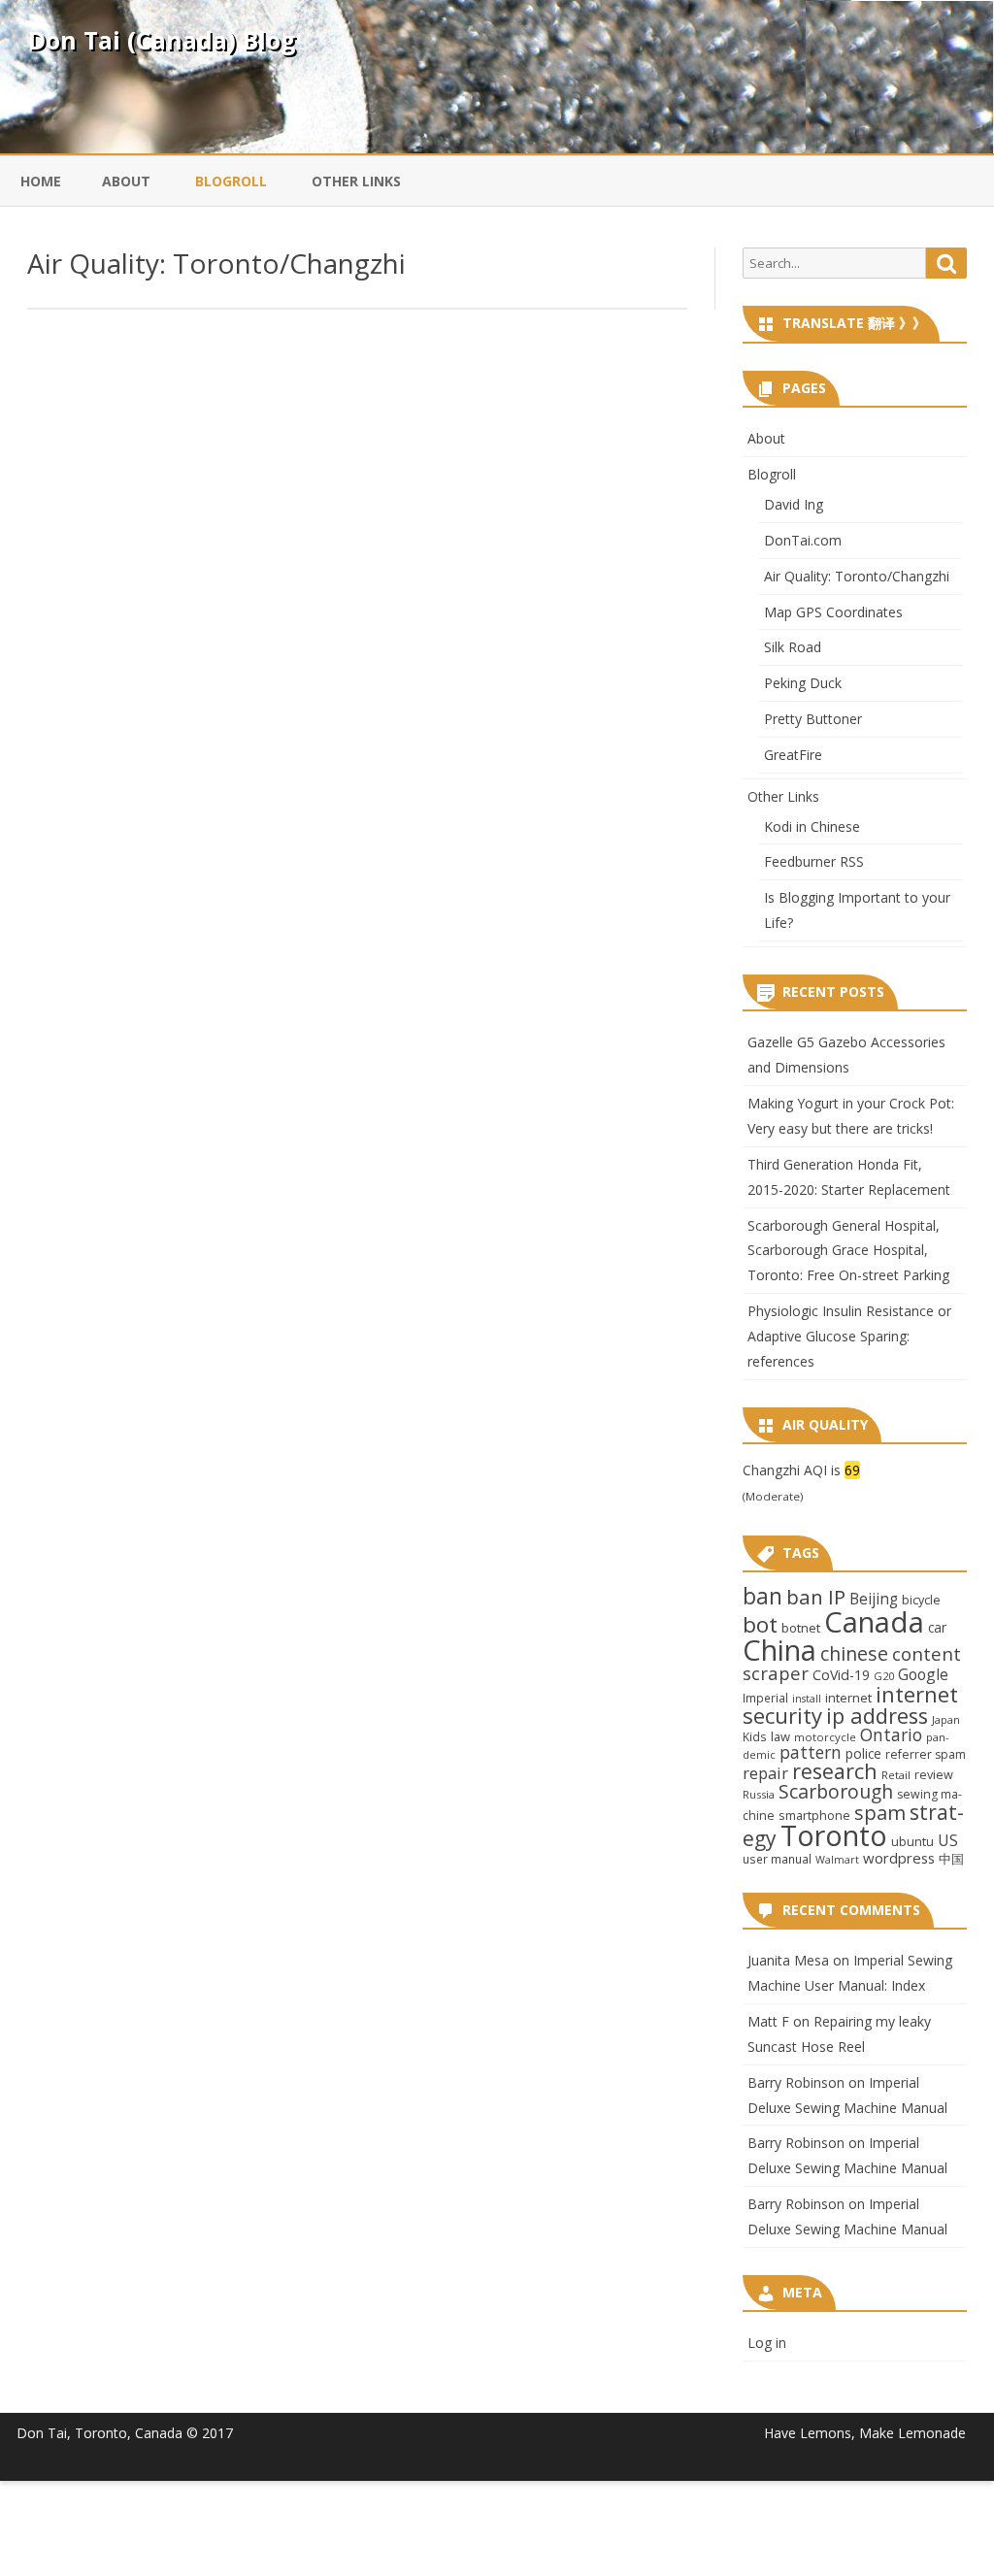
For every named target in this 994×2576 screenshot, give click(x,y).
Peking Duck (803, 683)
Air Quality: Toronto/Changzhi (216, 263)
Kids (755, 1736)
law (780, 1736)
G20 (884, 1676)
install (807, 1699)
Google (923, 1674)
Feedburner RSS (814, 861)
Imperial (765, 1698)
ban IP (816, 1597)
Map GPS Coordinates (833, 612)
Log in (767, 2343)
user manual (777, 1859)
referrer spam (926, 1754)
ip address (877, 1716)
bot (760, 1624)
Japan (946, 1719)
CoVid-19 (841, 1675)
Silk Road (793, 647)
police (863, 1753)
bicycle (921, 1600)
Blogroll (231, 181)
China (779, 1650)
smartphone (814, 1815)
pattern (811, 1752)
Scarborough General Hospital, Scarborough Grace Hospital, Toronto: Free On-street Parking (848, 1251)
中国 (951, 1859)
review (934, 1774)
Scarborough (836, 1791)
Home (41, 181)
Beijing (874, 1599)
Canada (874, 1622)
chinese (854, 1653)
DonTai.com (803, 540)
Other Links (356, 181)
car (937, 1627)
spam (880, 1812)
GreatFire (793, 755)
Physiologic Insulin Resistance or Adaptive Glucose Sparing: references (849, 1336)
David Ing (794, 504)
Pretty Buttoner (813, 719)
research (835, 1771)
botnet (801, 1628)
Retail (896, 1775)
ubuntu (912, 1841)
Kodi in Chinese (812, 826)
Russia (759, 1794)
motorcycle (825, 1737)
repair (765, 1773)
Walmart (837, 1860)
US (948, 1840)
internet (848, 1698)
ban (762, 1596)
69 (852, 1470)
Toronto (834, 1835)
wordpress (899, 1858)
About (126, 181)
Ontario (891, 1734)
